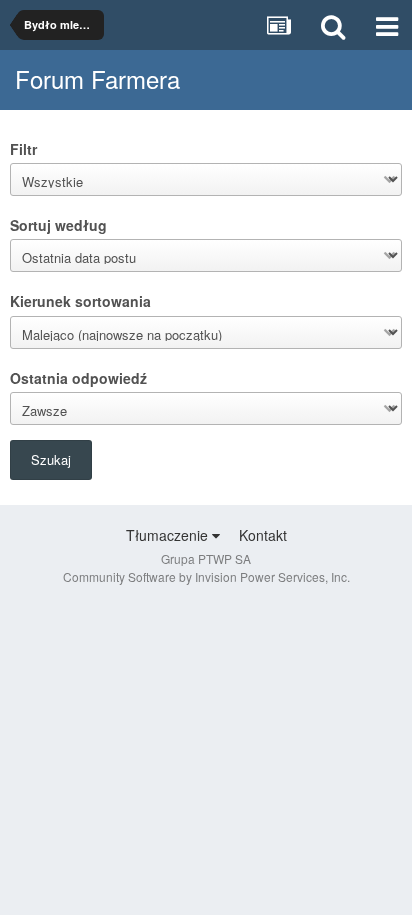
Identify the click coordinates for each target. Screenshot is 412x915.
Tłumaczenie (169, 535)
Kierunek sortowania (80, 300)
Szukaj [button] (51, 459)
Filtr (23, 148)
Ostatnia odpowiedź (78, 377)
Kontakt (263, 535)
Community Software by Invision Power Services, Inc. (206, 576)
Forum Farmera (97, 78)
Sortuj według (58, 224)
